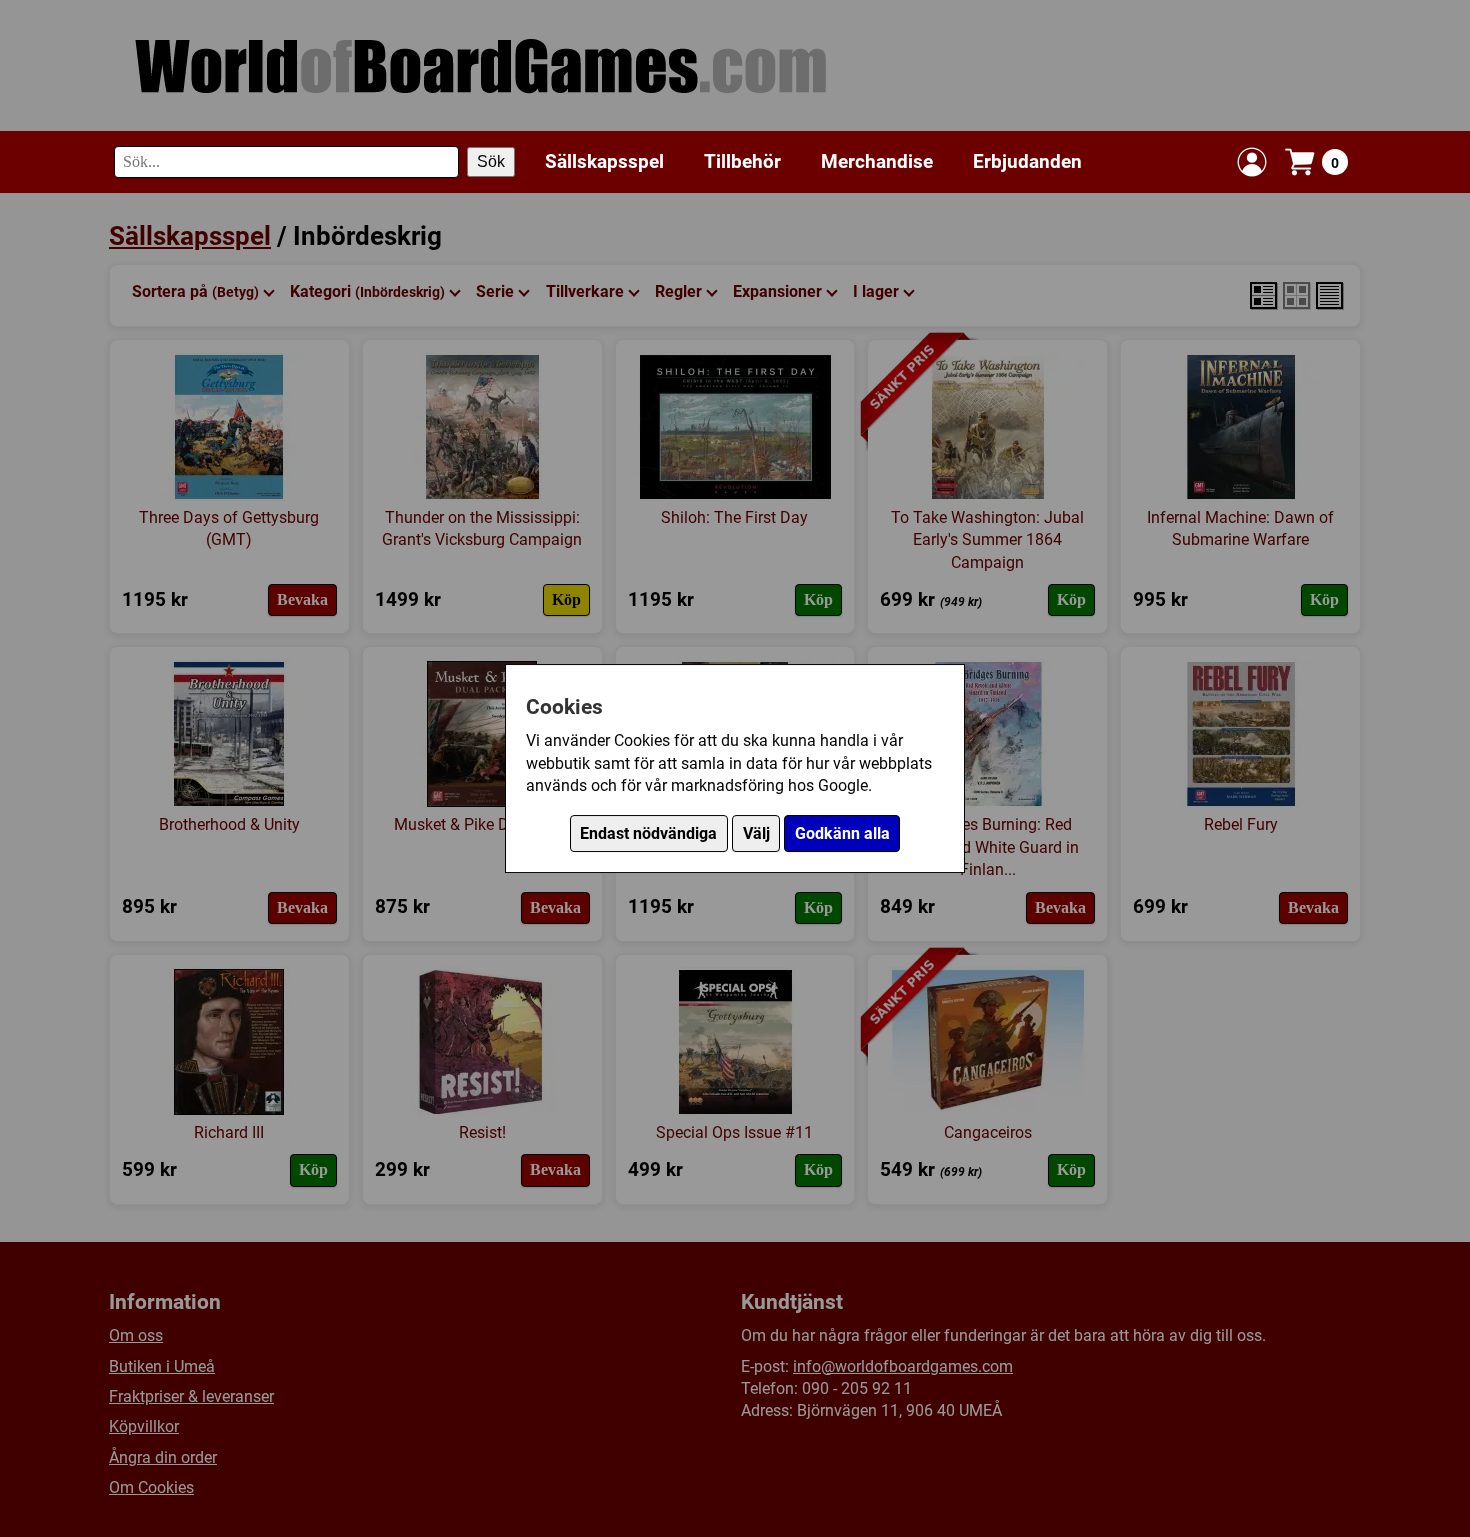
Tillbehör (742, 161)
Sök (491, 161)
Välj (756, 833)
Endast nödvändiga (648, 833)
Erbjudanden (1027, 161)
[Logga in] (1252, 162)
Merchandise (877, 161)
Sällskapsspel (604, 161)
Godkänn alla (842, 833)
